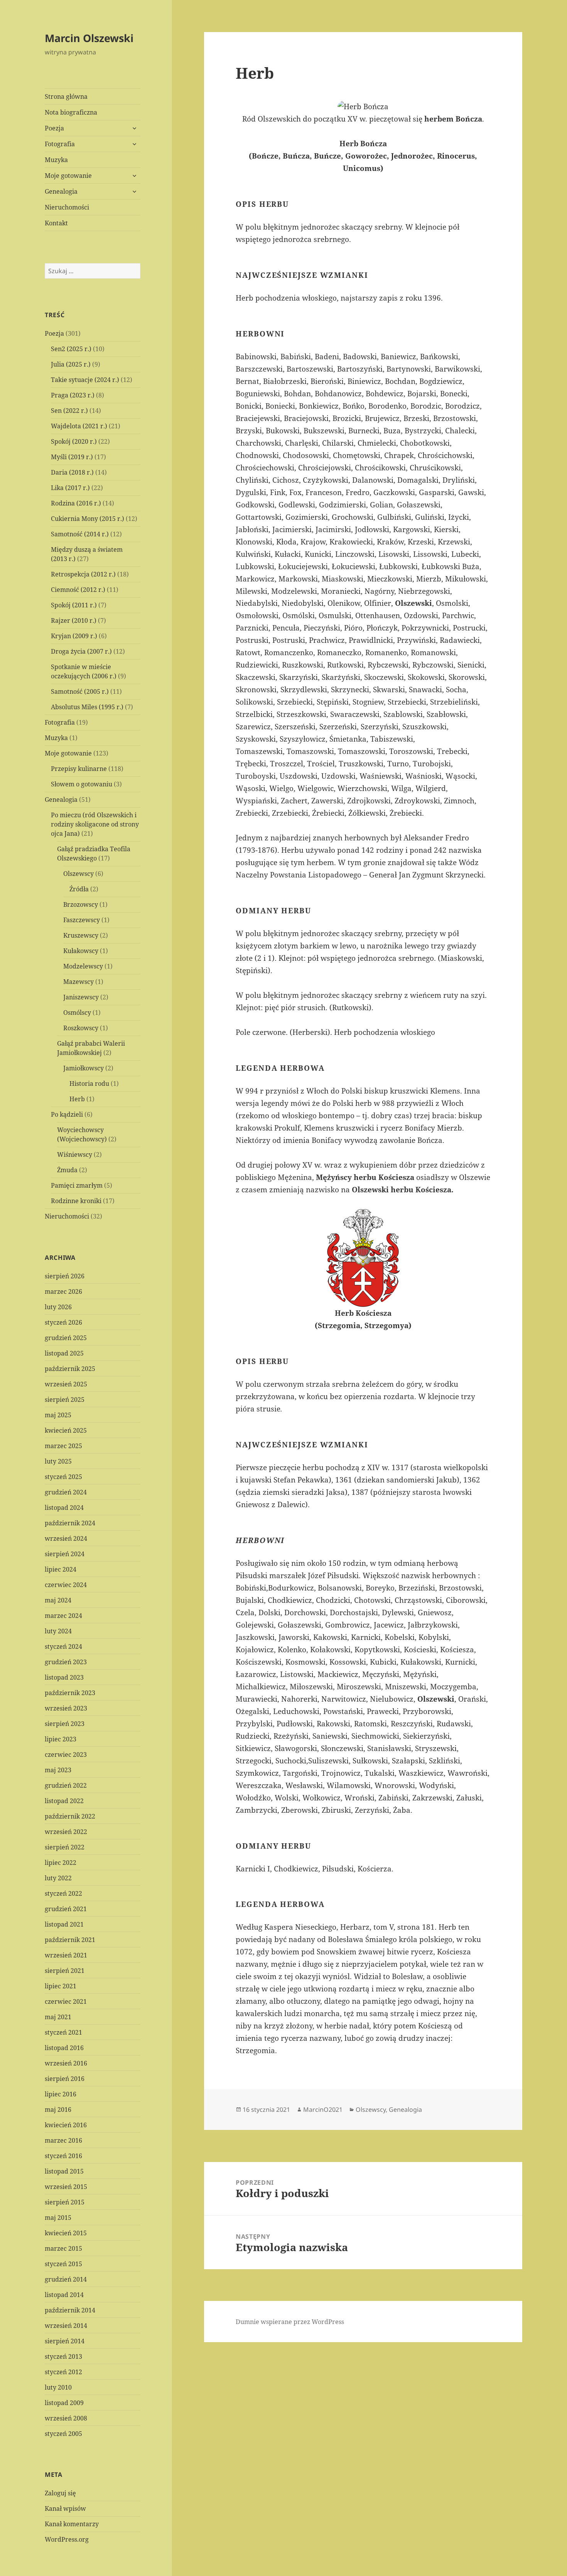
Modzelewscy (83, 966)
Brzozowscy (81, 904)
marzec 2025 (63, 1446)
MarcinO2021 (323, 2109)
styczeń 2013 (63, 2356)
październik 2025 (70, 1369)
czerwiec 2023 (66, 1755)
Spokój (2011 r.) (74, 605)
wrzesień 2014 (66, 2326)
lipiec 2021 (61, 1986)
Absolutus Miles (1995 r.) (87, 707)
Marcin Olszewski (89, 38)
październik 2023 (70, 1693)
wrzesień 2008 (66, 2418)
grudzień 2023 (66, 1662)
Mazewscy (78, 982)
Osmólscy (77, 1012)
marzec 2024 (63, 1616)
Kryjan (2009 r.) (74, 636)
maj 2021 (58, 2017)
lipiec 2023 (61, 1739)
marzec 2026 (63, 1291)
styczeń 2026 (63, 1322)
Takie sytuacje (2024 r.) (85, 380)
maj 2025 (58, 1415)
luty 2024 (58, 1631)
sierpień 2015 (65, 2202)
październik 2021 (70, 1940)
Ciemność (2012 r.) (78, 590)
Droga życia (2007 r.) (81, 651)
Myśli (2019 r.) (72, 457)
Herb (77, 1099)
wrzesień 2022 (66, 1832)
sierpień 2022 (65, 1847)
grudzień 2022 (66, 1785)
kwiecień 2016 (66, 2125)
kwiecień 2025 (66, 1430)
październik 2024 (70, 1523)
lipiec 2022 (61, 1863)
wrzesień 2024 (66, 1538)
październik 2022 (70, 1816)
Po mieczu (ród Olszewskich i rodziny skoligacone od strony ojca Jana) (95, 824)
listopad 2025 (64, 1353)
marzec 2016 (63, 2140)
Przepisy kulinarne (79, 769)
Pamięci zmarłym (77, 1185)
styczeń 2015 (63, 2264)
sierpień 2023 (65, 1724)
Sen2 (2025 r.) (71, 349)
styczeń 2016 (63, 2156)
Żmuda (67, 1170)
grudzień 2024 (66, 1492)
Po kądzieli (67, 1114)
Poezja (54, 128)
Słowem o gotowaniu (82, 784)
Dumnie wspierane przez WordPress (290, 2322)
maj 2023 (58, 1770)
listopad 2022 (64, 1801)
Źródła (79, 889)
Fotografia (60, 144)
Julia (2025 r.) (71, 364)
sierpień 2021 (65, 1971)
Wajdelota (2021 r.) (79, 426)
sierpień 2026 (65, 1276)
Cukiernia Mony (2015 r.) (88, 519)
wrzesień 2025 (66, 1384)
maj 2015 (58, 2218)
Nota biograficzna (71, 112)
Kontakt (56, 223)
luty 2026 (58, 1307)
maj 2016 (58, 2109)
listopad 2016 (64, 2048)
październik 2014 (70, 2310)
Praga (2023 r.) (73, 395)
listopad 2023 (64, 1677)
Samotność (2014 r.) (80, 534)
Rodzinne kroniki (76, 1201)
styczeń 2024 (63, 1646)
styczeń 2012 (63, 2372)
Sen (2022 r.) (69, 411)
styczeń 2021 (63, 2032)
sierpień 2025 (65, 1400)
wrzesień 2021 (66, 1955)
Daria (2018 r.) (72, 472)
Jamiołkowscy (84, 1068)
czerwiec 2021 (66, 2001)
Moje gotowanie (68, 176)
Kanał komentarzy (72, 2524)
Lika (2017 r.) (70, 488)
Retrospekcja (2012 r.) (83, 574)
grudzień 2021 (66, 1909)
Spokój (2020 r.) (74, 441)
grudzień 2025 (66, 1338)
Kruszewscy (81, 935)
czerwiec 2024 (66, 1585)
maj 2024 (58, 1600)
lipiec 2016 (61, 2094)
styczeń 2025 (63, 1477)
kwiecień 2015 (66, 2233)
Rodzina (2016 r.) (76, 503)
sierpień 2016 (65, 2079)
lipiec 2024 (61, 1569)
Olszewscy (78, 874)
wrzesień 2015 (66, 2187)
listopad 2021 (64, 1924)
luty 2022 (58, 1878)
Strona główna (66, 96)
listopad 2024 (64, 1508)
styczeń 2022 (63, 1893)
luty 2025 (58, 1461)
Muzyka (56, 160)
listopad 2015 (64, 2171)
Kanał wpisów (65, 2508)
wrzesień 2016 (66, 2063)
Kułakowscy (81, 951)
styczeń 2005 (63, 2434)
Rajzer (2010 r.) (74, 620)
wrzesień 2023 (66, 1708)
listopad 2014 (64, 2295)
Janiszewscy (81, 997)
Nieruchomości (67, 207)
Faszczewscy (82, 920)
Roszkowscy (81, 1028)
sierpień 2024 (65, 1554)
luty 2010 (58, 2387)
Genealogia (61, 191)
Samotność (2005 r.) (80, 691)
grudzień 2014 (66, 2279)
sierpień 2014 (65, 2341)
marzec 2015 (63, 2248)
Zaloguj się (60, 2493)
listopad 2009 (64, 2403)
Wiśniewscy (75, 1154)
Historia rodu (89, 1083)
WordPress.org (67, 2539)
